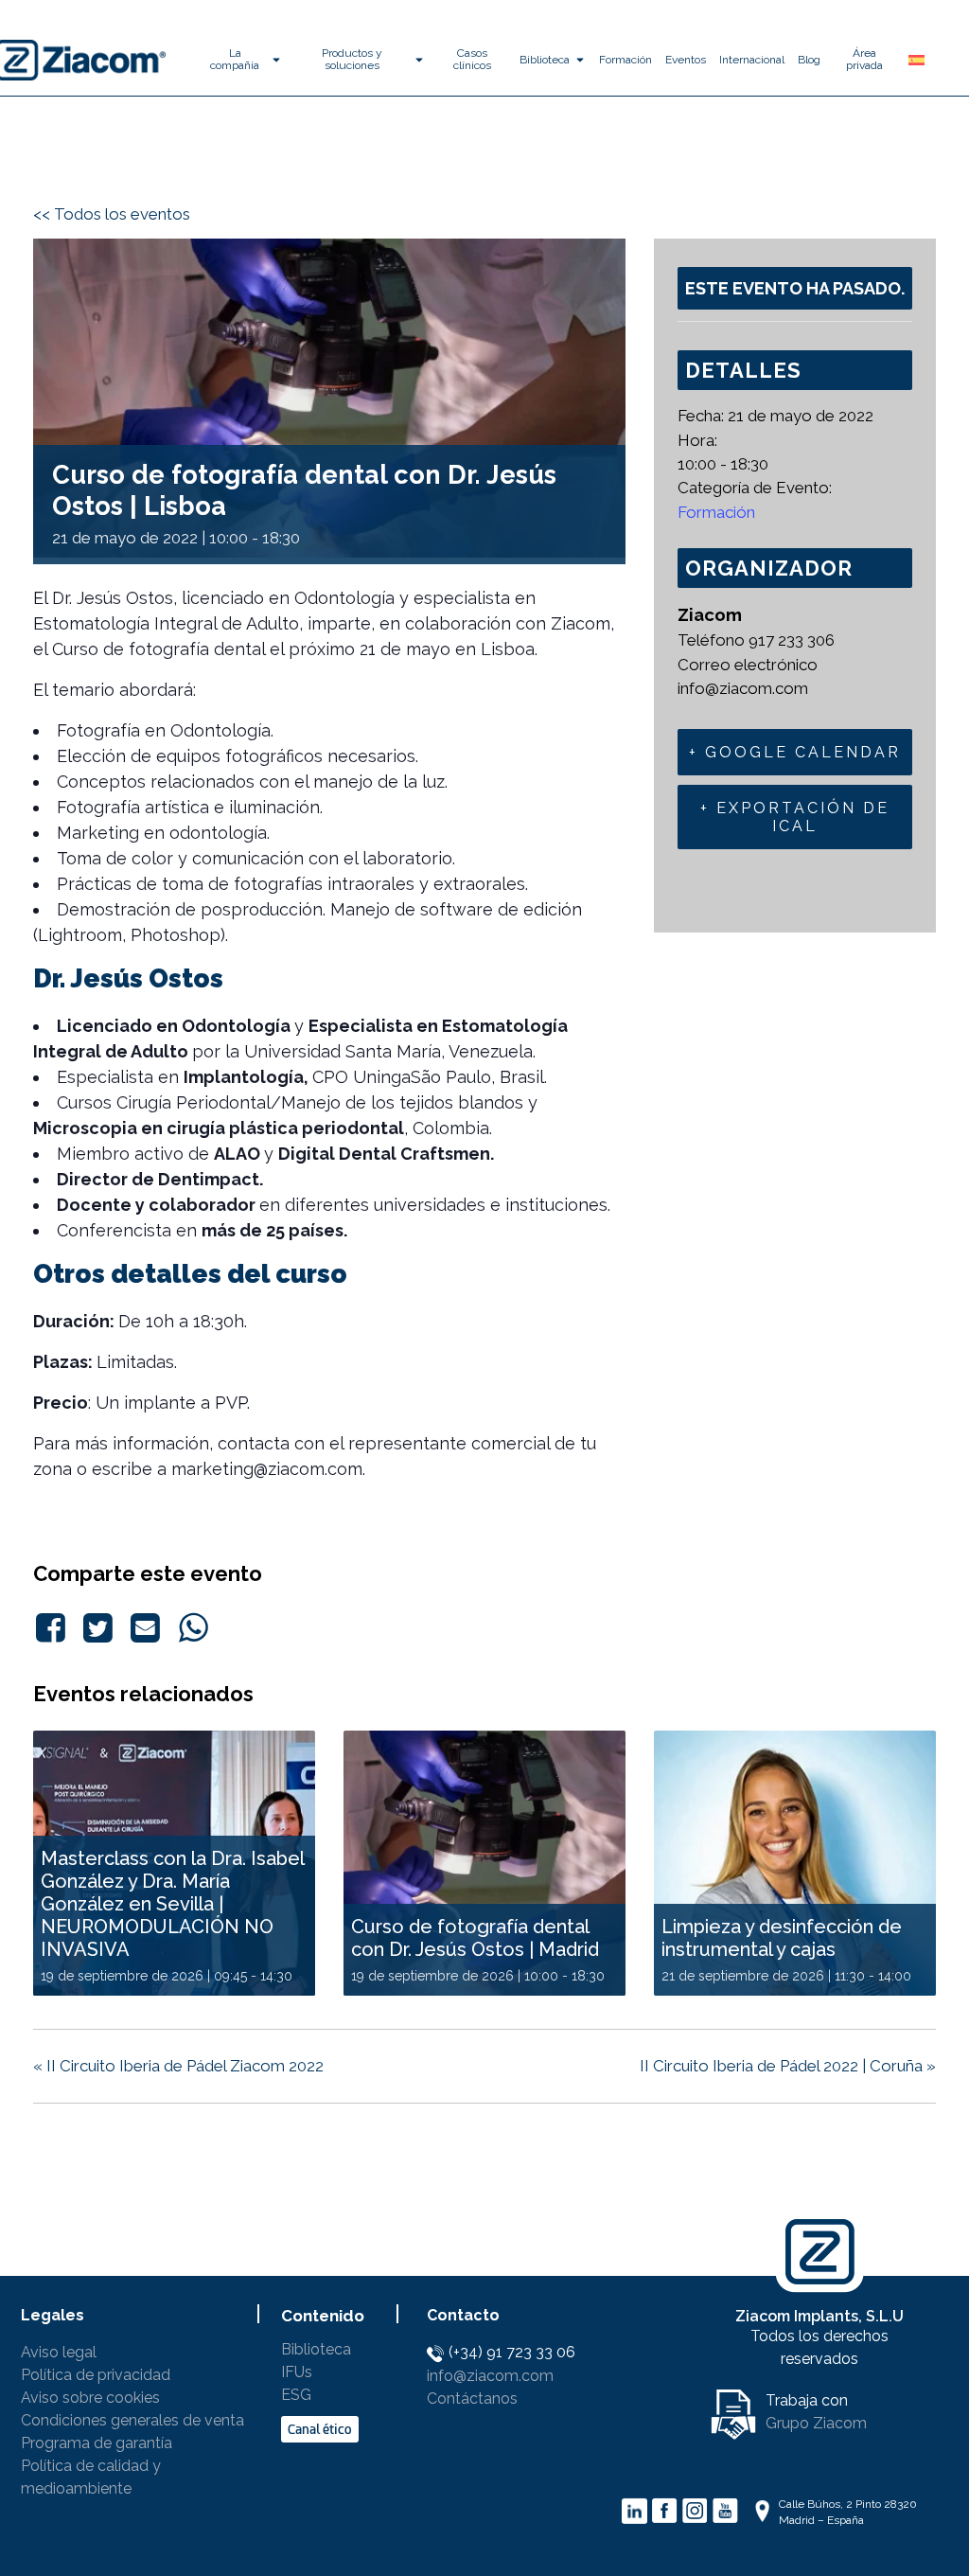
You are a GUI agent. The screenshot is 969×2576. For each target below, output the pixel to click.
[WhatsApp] (193, 1627)
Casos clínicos (472, 59)
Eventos (686, 60)
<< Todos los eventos (112, 214)
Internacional (752, 60)
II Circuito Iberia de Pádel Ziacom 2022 (178, 2066)
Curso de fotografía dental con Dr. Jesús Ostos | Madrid (475, 1938)
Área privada (864, 59)
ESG (296, 2395)
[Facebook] (53, 1627)
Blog (809, 60)
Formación (625, 60)
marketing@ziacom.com (267, 1469)
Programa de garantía (97, 2443)
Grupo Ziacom (816, 2423)
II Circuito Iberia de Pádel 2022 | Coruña (788, 2066)
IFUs (297, 2372)
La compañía (235, 59)
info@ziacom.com (490, 2376)
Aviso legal (59, 2352)
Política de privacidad (96, 2375)
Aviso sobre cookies (90, 2398)
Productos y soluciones (352, 59)
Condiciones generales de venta (132, 2420)
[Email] (146, 1627)
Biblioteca (545, 60)
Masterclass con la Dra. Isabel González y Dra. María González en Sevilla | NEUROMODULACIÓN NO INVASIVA (172, 1904)
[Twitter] (97, 1627)
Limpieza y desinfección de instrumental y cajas (782, 1938)
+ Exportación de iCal (795, 817)
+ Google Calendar (795, 752)
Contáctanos (472, 2398)
